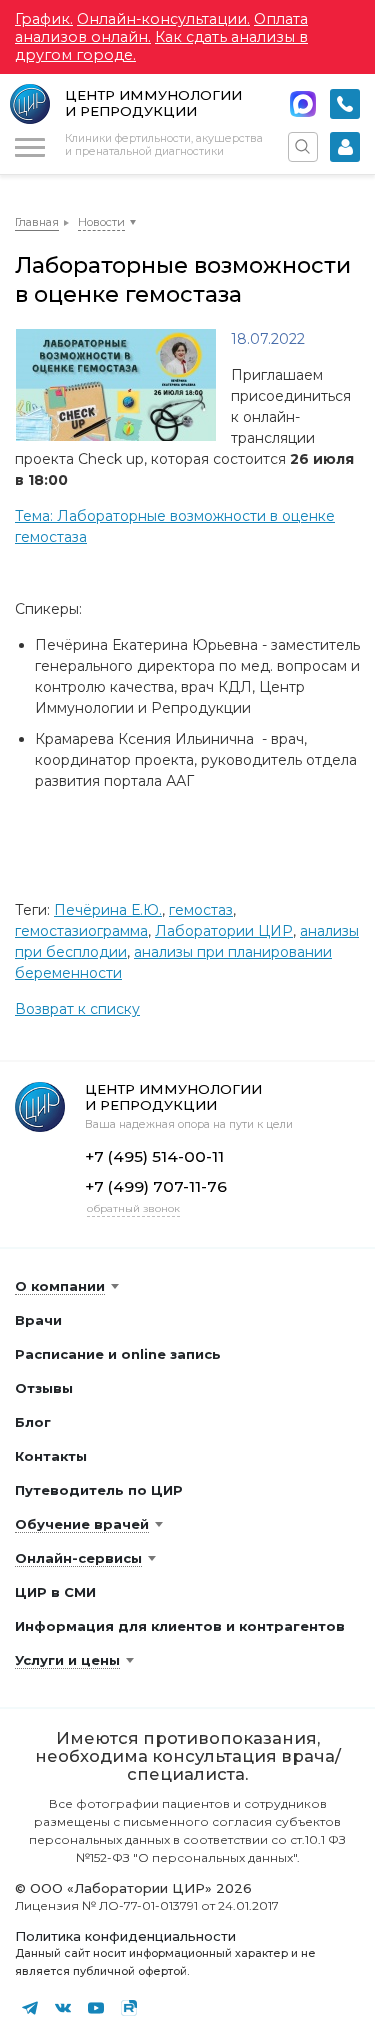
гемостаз (201, 910)
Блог (33, 1422)
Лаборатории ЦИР (224, 931)
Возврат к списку (77, 1009)
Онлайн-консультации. (163, 19)
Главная (37, 222)
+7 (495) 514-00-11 (345, 104)
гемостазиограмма (81, 931)
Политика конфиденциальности (125, 1936)
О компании (60, 1286)
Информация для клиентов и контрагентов (180, 1626)
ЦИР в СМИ (55, 1592)
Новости (101, 222)
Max (303, 104)
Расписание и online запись (118, 1354)
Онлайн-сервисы (78, 1558)
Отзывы (44, 1388)
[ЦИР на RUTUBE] (129, 2008)
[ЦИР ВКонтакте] (63, 2008)
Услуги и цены (67, 1660)
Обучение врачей (82, 1524)
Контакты (51, 1456)
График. (44, 19)
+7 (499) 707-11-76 (156, 1186)
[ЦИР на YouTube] (96, 2008)
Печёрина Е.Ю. (108, 910)
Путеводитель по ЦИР (99, 1490)
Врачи (38, 1320)
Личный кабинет (345, 147)
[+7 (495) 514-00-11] (345, 104)
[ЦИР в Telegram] (30, 2008)
